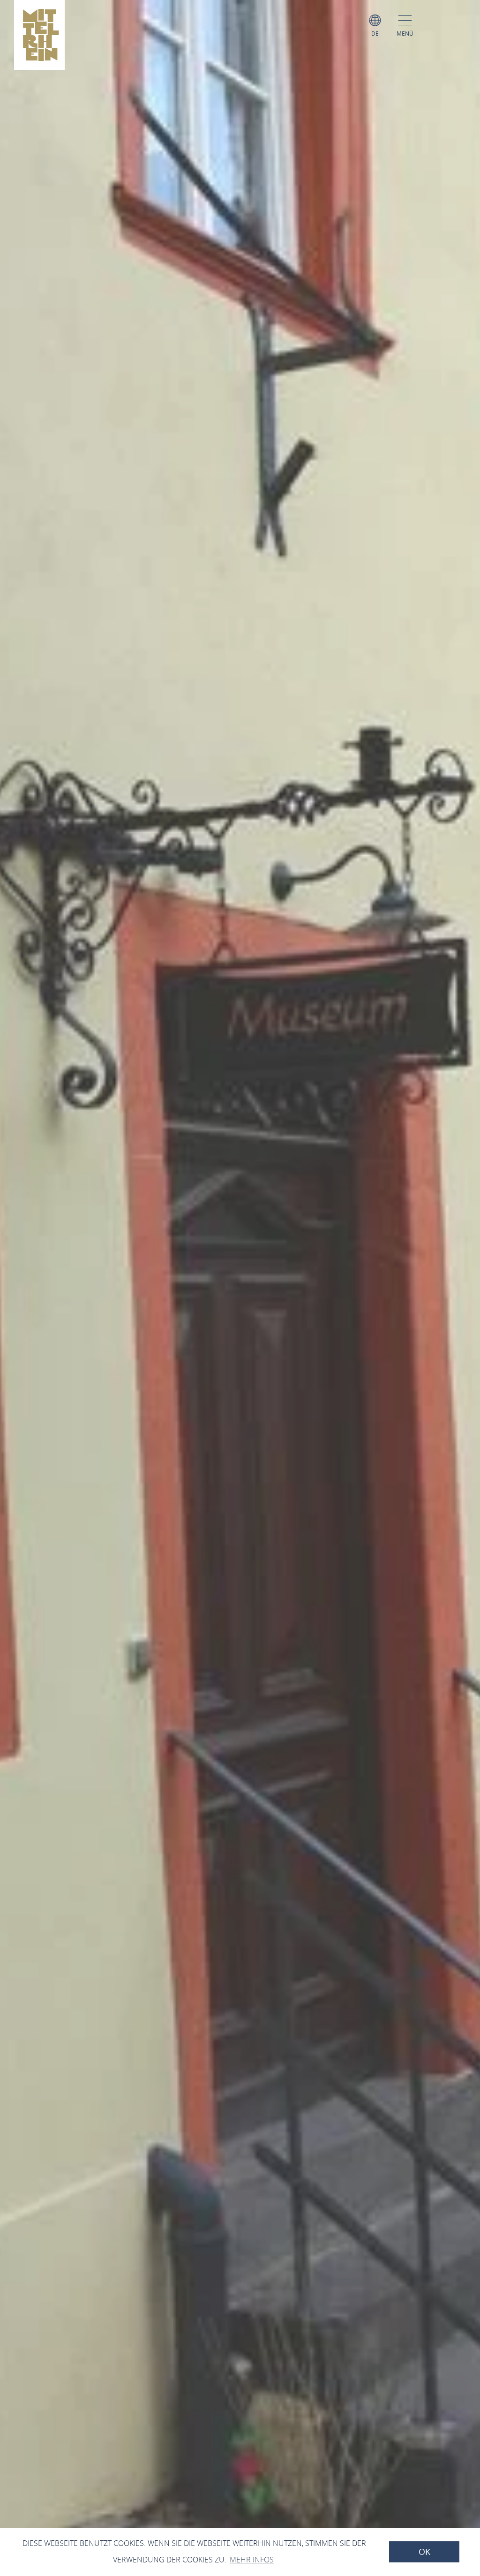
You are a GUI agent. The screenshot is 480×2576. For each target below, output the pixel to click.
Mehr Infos (252, 2560)
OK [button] (424, 2552)
